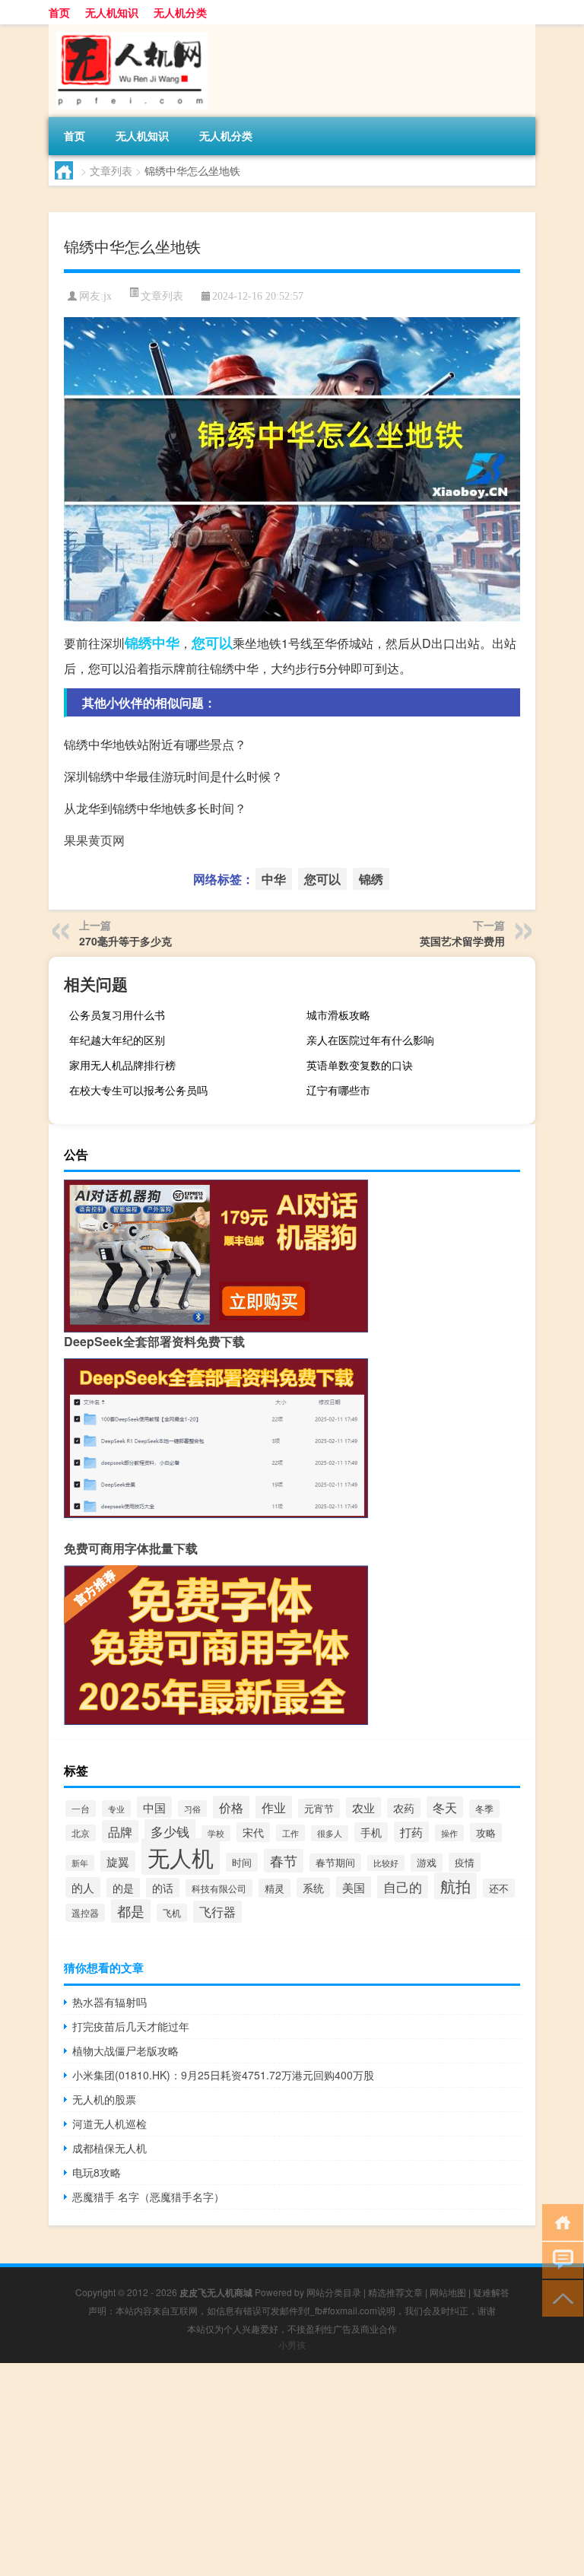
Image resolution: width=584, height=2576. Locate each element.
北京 (81, 1833)
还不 (499, 1888)
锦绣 (138, 643)
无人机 (181, 1857)
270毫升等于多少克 (125, 941)
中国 (154, 1807)
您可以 (212, 643)
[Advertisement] (292, 2470)
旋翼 (118, 1861)
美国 (354, 1887)
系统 (313, 1888)
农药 (404, 1808)
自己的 (403, 1887)
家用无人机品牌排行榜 (122, 1065)
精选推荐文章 (395, 2292)
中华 (166, 643)
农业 (363, 1807)
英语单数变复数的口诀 (360, 1065)
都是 (131, 1911)
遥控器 (85, 1913)
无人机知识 (112, 12)
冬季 (484, 1809)
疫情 (465, 1862)
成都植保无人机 (109, 2148)
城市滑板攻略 (338, 1015)
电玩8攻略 (97, 2172)
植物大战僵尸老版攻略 (125, 2050)
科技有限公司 (219, 1888)
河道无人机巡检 (109, 2123)
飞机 (172, 1913)
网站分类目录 (334, 2292)
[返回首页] (559, 2221)
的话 (163, 1888)
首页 (59, 12)
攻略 (486, 1833)
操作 (449, 1833)
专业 (116, 1809)
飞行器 (217, 1912)
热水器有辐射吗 (109, 2002)
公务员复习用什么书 (117, 1015)
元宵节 (319, 1808)
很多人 (330, 1833)
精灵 (275, 1888)
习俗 (192, 1809)
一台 (81, 1809)
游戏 (427, 1863)
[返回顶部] (559, 2297)
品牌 (120, 1831)
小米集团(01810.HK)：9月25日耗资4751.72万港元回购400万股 (223, 2075)
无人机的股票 (104, 2099)
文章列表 (111, 170)
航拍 (455, 1886)
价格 (231, 1807)
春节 (284, 1861)
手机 (371, 1832)
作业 (274, 1807)
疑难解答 (491, 2292)
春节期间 (335, 1863)
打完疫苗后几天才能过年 (131, 2026)
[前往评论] (559, 2259)
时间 (242, 1862)
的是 (123, 1888)
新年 (80, 1863)
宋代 (253, 1832)
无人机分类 (180, 12)
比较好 (386, 1863)
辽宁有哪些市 (338, 1090)
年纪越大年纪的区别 (117, 1040)
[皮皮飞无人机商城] (129, 30)
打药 (411, 1832)
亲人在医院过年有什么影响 (370, 1040)
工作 (290, 1833)
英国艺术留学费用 (462, 941)
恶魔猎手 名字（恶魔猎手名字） (148, 2196)
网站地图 (448, 2292)
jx (108, 296)
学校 (216, 1833)
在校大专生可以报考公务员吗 (138, 1090)
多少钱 (170, 1831)
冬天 (445, 1807)
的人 (83, 1887)
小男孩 (292, 2344)
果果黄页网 (94, 840)
